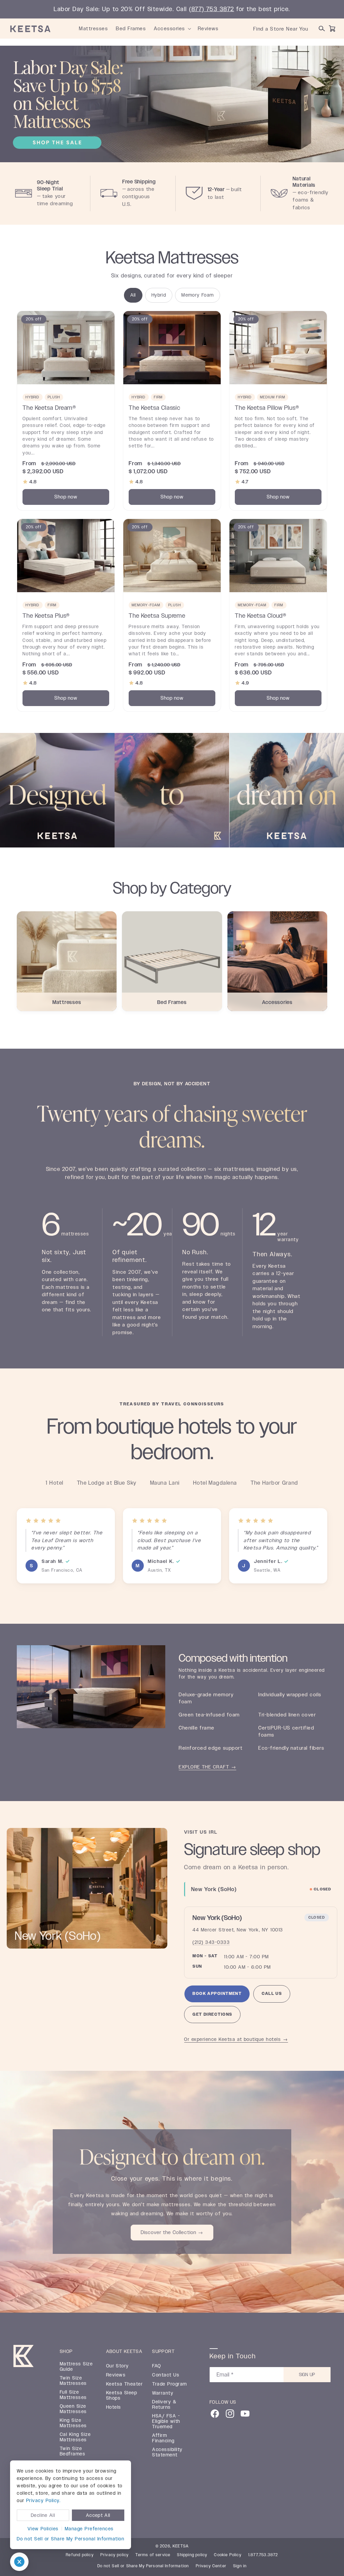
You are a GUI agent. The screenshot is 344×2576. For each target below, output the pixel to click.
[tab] (261, 1889)
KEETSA (181, 2546)
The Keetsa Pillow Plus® (267, 407)
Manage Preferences (89, 2529)
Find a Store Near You (281, 29)
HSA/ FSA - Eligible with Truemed (166, 2421)
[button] (189, 29)
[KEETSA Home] (30, 29)
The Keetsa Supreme (157, 615)
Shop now (66, 497)
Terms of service (153, 2555)
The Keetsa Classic (155, 407)
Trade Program (169, 2384)
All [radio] (133, 295)
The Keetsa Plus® (46, 615)
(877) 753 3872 (212, 9)
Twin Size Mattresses (73, 2381)
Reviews (116, 2375)
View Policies (43, 2529)
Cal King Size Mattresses (75, 2437)
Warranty (163, 2393)
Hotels (114, 2407)
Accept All (98, 2515)
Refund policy (80, 2555)
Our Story (118, 2366)
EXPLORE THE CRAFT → (207, 1767)
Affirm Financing (163, 2438)
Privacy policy (115, 2555)
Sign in (240, 2566)
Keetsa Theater (125, 2384)
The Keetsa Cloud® (261, 615)
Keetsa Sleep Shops (122, 2395)
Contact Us (166, 2375)
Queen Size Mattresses (73, 2409)
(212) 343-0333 (211, 1942)
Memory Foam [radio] (198, 295)
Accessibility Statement (167, 2452)
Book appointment (217, 1994)
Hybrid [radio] (159, 295)
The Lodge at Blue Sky (107, 1483)
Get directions (212, 2018)
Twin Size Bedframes (73, 2451)
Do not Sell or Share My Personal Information (71, 2539)
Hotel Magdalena (215, 1483)
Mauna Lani (165, 1483)
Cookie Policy (228, 2555)
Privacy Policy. (43, 2500)
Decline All (43, 2515)
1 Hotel (54, 1483)
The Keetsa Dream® (49, 407)
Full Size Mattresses (73, 2395)
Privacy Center (211, 2566)
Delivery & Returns (164, 2404)
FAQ (157, 2366)
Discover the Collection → (172, 2233)
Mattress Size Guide (76, 2366)
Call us (272, 1994)
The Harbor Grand (274, 1483)
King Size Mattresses (73, 2423)
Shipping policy (192, 2555)
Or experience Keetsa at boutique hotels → (236, 2039)
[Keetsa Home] (24, 2357)
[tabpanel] (261, 1965)
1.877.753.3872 (263, 2555)
